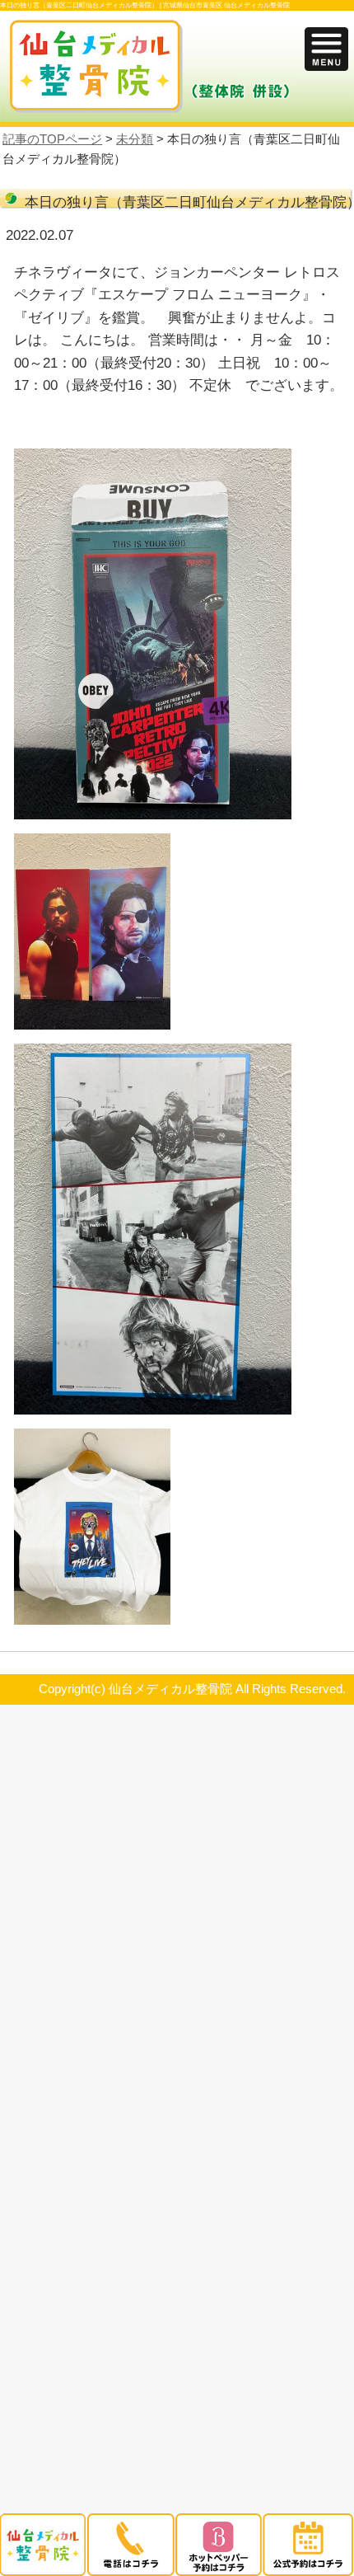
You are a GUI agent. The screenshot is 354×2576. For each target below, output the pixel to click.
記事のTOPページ (52, 139)
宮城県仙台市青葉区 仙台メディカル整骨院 (226, 5)
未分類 (135, 139)
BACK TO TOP (326, 1668)
